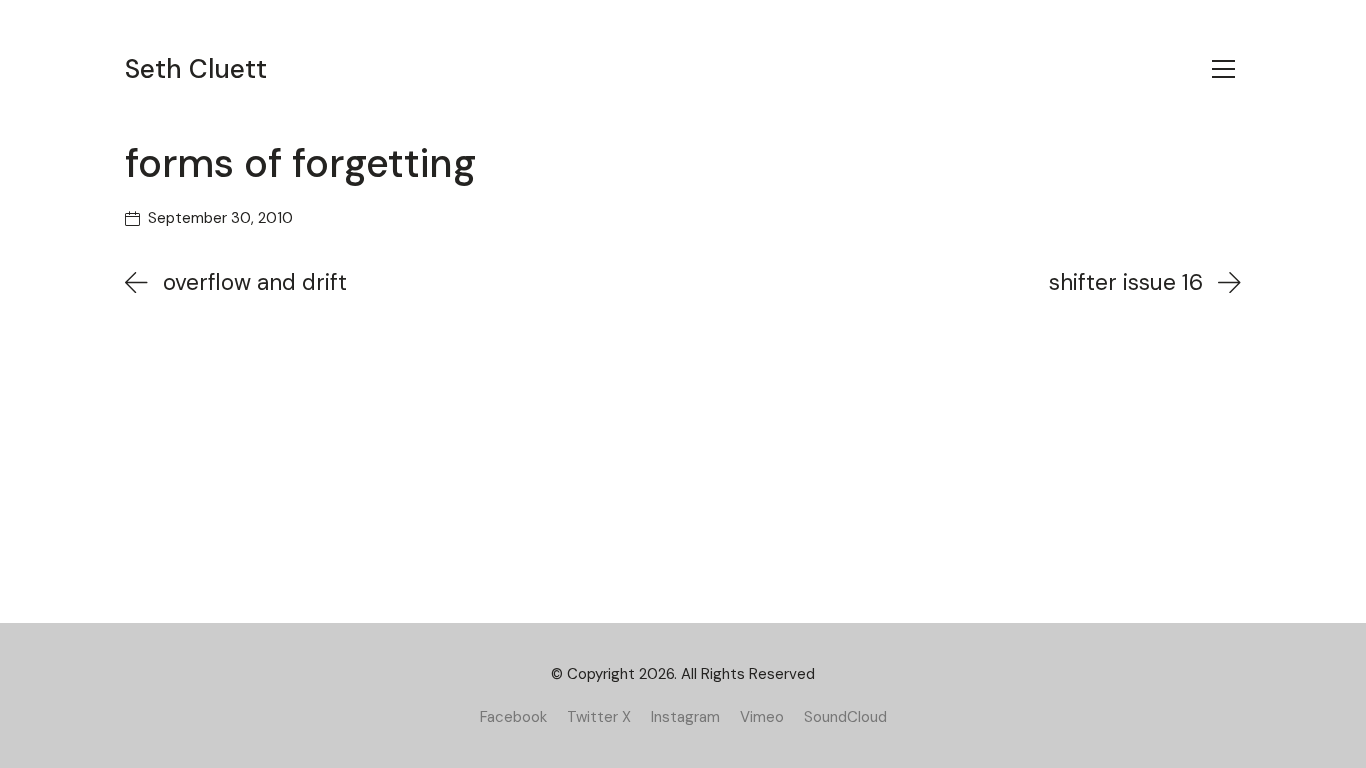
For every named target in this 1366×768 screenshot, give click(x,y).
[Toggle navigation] (1223, 69)
